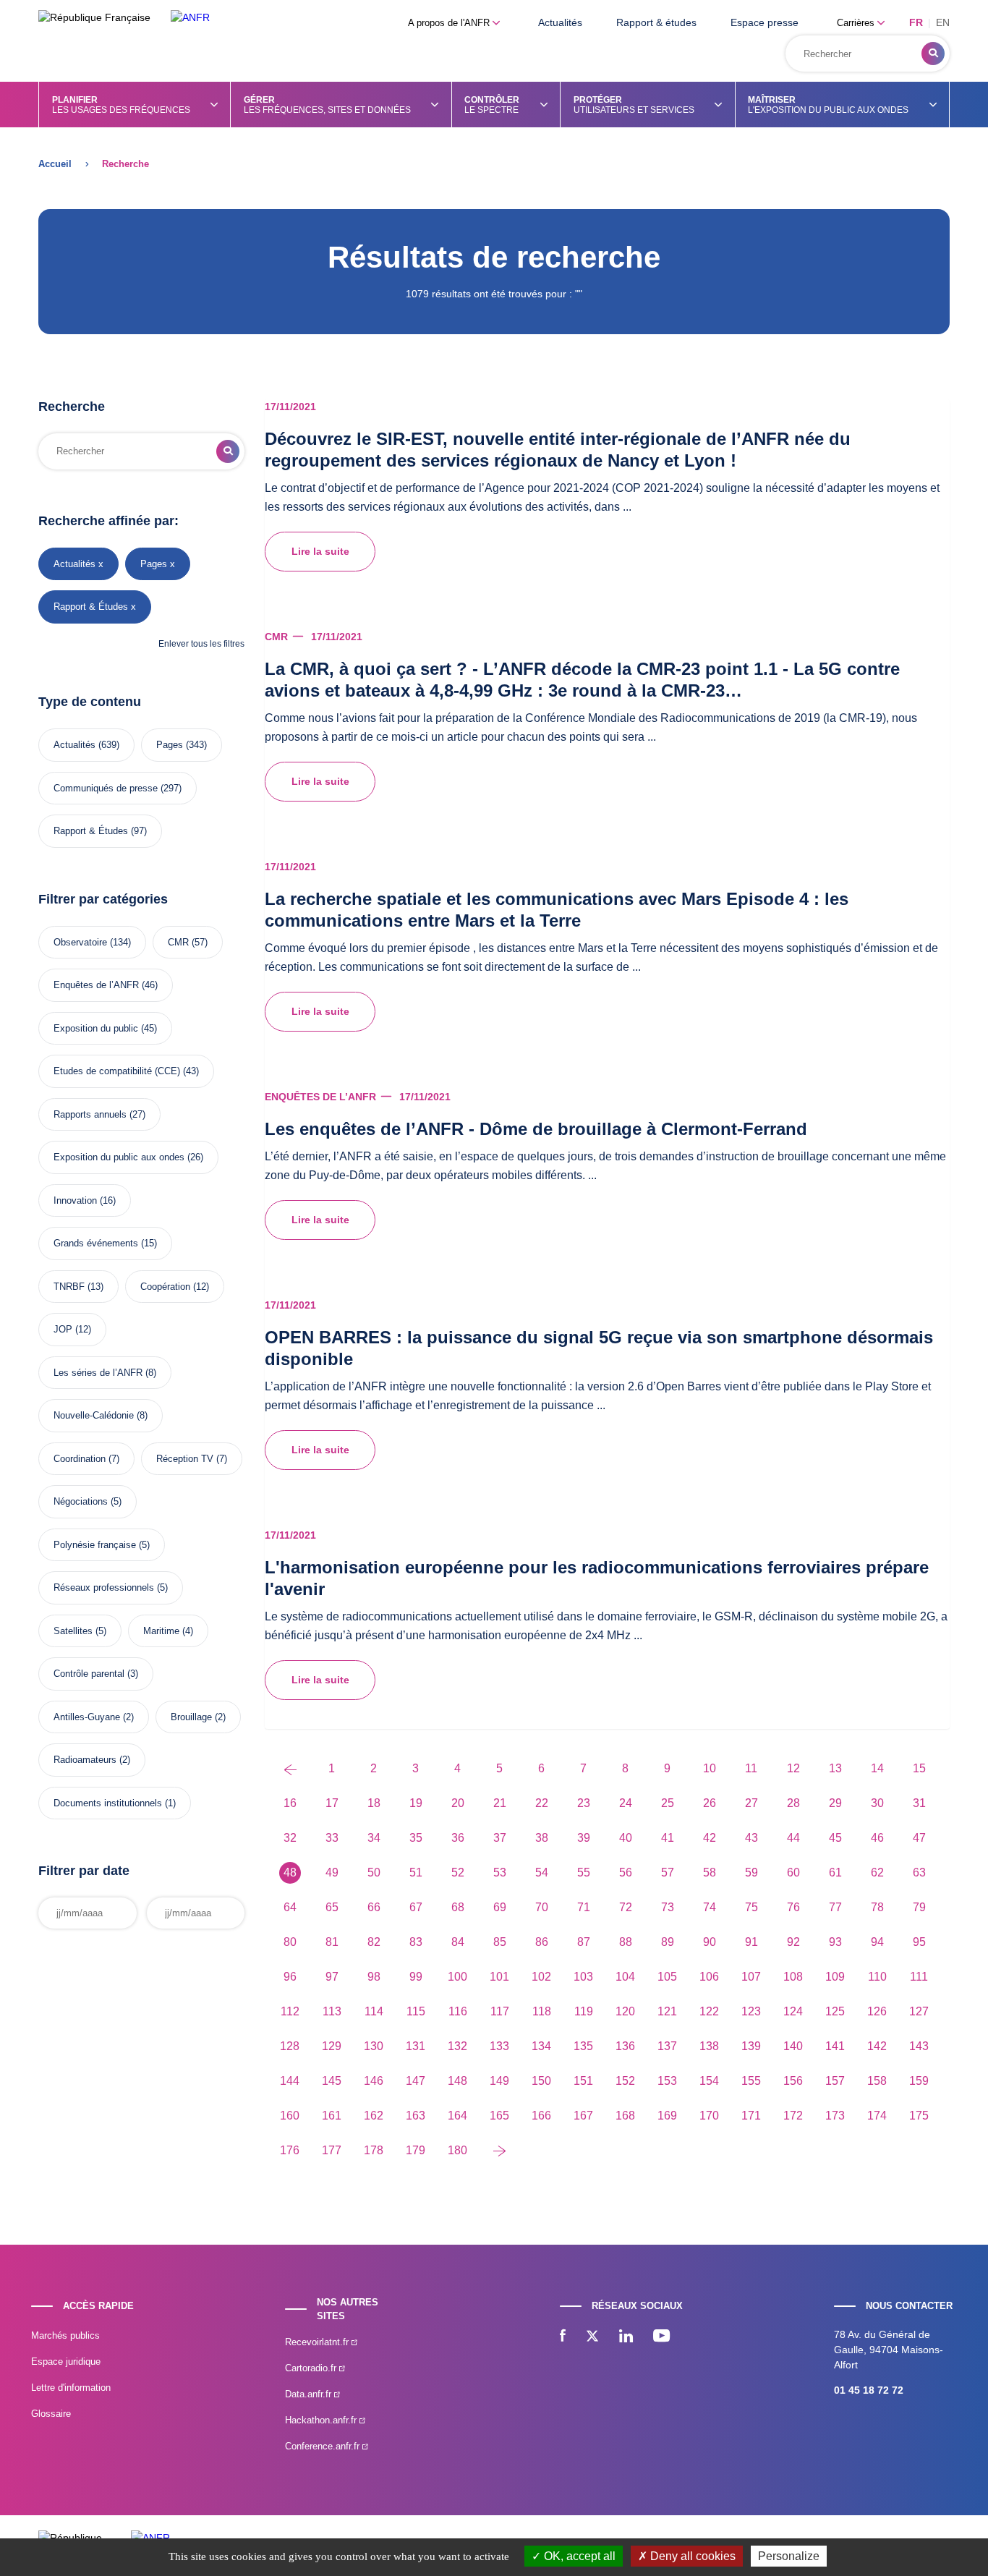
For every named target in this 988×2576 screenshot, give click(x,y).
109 (835, 1977)
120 (625, 2011)
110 (877, 1977)
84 (458, 1942)
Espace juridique (66, 2362)
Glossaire (51, 2414)
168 (625, 2116)
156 (793, 2081)
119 (584, 2011)
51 (416, 1873)
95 (919, 1942)
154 (709, 2081)
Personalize (789, 2556)
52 (458, 1873)
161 (332, 2116)
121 (667, 2011)
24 (626, 1803)
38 (542, 1838)
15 (919, 1768)
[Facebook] (563, 2337)
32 (290, 1838)
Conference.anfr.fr (324, 2446)
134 (541, 2046)
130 (374, 2046)
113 (332, 2011)
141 (835, 2046)
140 (793, 2046)
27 (751, 1803)
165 (499, 2116)
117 (500, 2011)
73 (668, 1907)
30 (877, 1803)
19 (416, 1803)
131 (416, 2046)
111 (919, 1977)
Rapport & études (656, 22)
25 (668, 1803)
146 (374, 2081)
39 (584, 1838)
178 (374, 2150)
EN (943, 22)
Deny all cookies (691, 2556)
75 (751, 1907)
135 (583, 2046)
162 (374, 2116)
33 (332, 1838)
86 (542, 1942)
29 (835, 1803)
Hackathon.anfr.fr (322, 2420)
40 (626, 1838)
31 (919, 1803)
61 (835, 1873)
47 (919, 1838)
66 (374, 1907)
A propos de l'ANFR (450, 23)
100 (457, 1977)
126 (877, 2011)
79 (919, 1907)
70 (542, 1907)
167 (583, 2116)
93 (835, 1942)
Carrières (857, 23)
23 (584, 1803)
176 (290, 2150)
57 (668, 1873)
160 (290, 2116)
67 (416, 1907)
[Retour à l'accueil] (190, 18)
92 (793, 1942)
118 (542, 2011)
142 (877, 2046)
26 (710, 1803)
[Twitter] (592, 2337)
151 (583, 2081)
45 (835, 1838)
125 (835, 2011)
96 (290, 1977)
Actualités (560, 22)
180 (457, 2150)
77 (835, 1907)
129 (332, 2046)
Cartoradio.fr (312, 2368)
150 (541, 2081)
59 (751, 1873)
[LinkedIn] (626, 2337)
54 (542, 1873)
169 (667, 2116)
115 (416, 2011)
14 (877, 1768)
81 (332, 1942)
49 (332, 1873)
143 (919, 2046)
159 (919, 2081)
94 (877, 1942)
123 (751, 2011)
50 (374, 1873)
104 (625, 1977)
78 (877, 1907)
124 (793, 2011)
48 (290, 1873)
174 (877, 2116)
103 (583, 1977)
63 (919, 1873)
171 (751, 2116)
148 (457, 2081)
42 (710, 1838)
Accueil (55, 164)
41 (668, 1838)
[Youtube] (661, 2337)
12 (793, 1768)
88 (626, 1942)
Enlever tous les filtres (201, 644)
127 (919, 2011)
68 (458, 1907)
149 (499, 2081)
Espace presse (765, 22)
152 (625, 2081)
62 (877, 1873)
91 (751, 1942)
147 (416, 2081)
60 (793, 1873)
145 (332, 2081)
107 (751, 1977)
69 (500, 1907)
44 (793, 1838)
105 (667, 1977)
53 (500, 1873)
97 (332, 1977)
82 (374, 1942)
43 (751, 1838)
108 (793, 1977)
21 (500, 1803)
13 (835, 1768)
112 (290, 2011)
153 (667, 2081)
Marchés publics (65, 2335)
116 (458, 2011)
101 (499, 1977)
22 (542, 1803)
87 (584, 1942)
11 (751, 1768)
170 (709, 2116)
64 (290, 1907)
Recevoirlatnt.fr (318, 2342)
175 (919, 2116)
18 (374, 1803)
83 (416, 1942)
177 (332, 2150)
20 (458, 1803)
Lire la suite (320, 551)
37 (500, 1838)
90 (710, 1942)
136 (625, 2046)
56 (626, 1873)
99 (416, 1977)
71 (584, 1907)
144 (290, 2081)
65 (332, 1907)
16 (290, 1803)
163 (416, 2116)
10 (710, 1768)
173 (835, 2116)
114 (374, 2011)
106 (709, 1977)
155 (751, 2081)
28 (793, 1803)
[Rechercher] (933, 54)
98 (374, 1977)
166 (541, 2116)
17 (332, 1803)
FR (916, 22)
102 (541, 1977)
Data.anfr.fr (310, 2394)
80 (290, 1942)
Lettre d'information (71, 2388)
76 (793, 1907)
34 (374, 1838)
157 (835, 2081)
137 (667, 2046)
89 (668, 1942)
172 (793, 2116)
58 (710, 1873)
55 (584, 1873)
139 (751, 2046)
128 (290, 2046)
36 (458, 1838)
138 (709, 2046)
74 (710, 1907)
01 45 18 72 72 (869, 2390)
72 (626, 1907)
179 (416, 2150)
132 (457, 2046)
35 (416, 1838)
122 (709, 2011)
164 (457, 2116)
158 (877, 2081)
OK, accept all (578, 2556)
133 (499, 2046)
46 (877, 1838)
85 (500, 1942)
